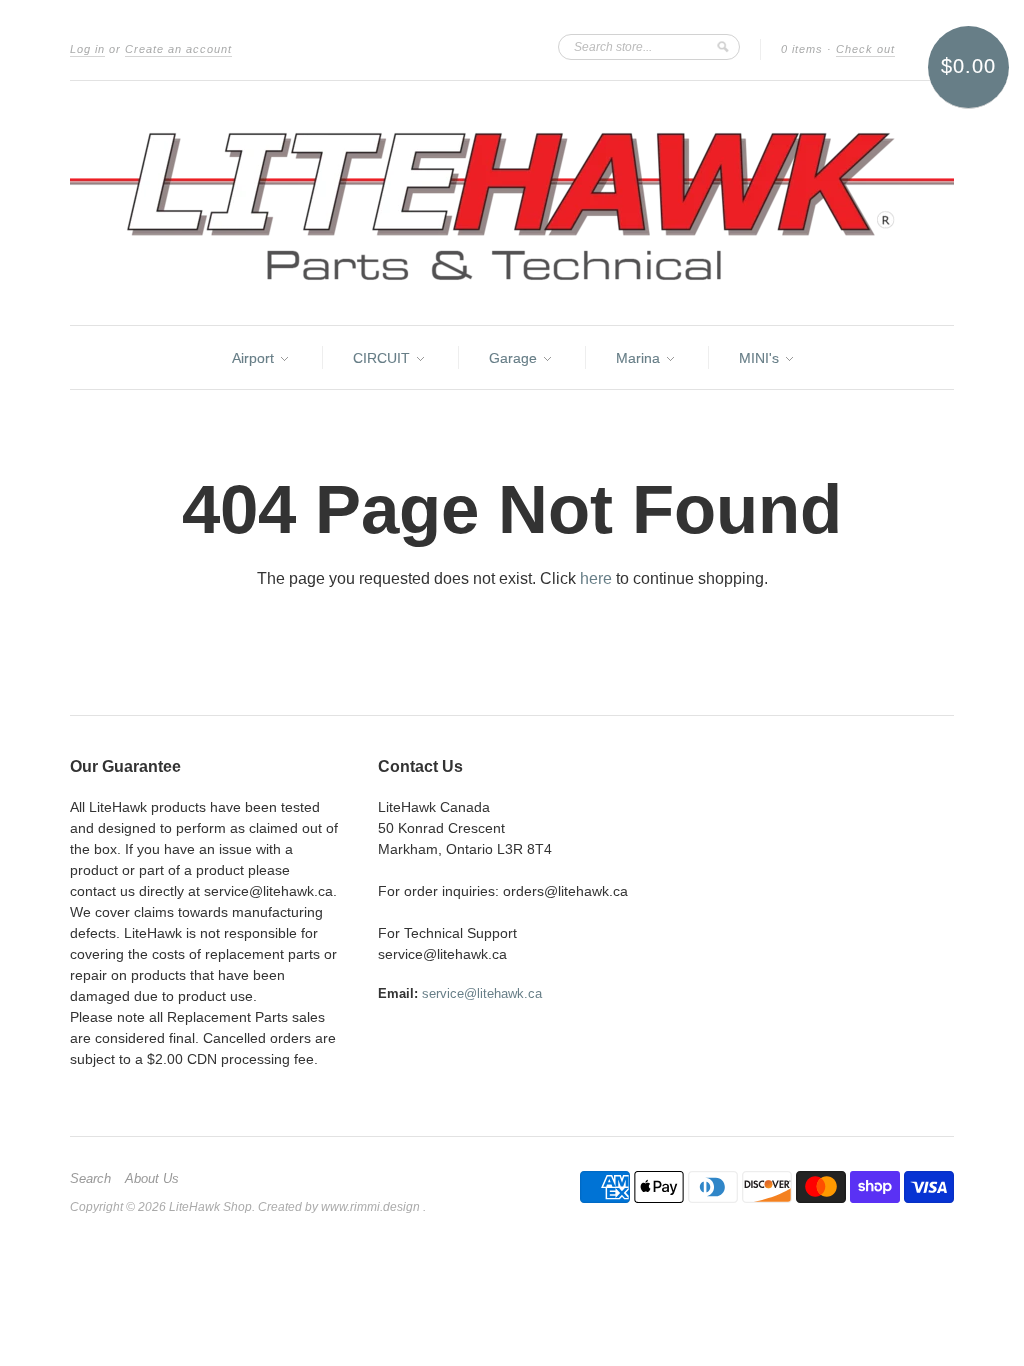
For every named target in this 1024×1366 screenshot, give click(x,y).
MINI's (761, 358)
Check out (865, 49)
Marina (640, 358)
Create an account (178, 49)
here (596, 578)
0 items (802, 49)
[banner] (512, 203)
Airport (255, 358)
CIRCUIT (383, 358)
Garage (515, 358)
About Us (152, 1179)
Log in (87, 49)
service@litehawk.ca (482, 993)
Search (90, 1179)
